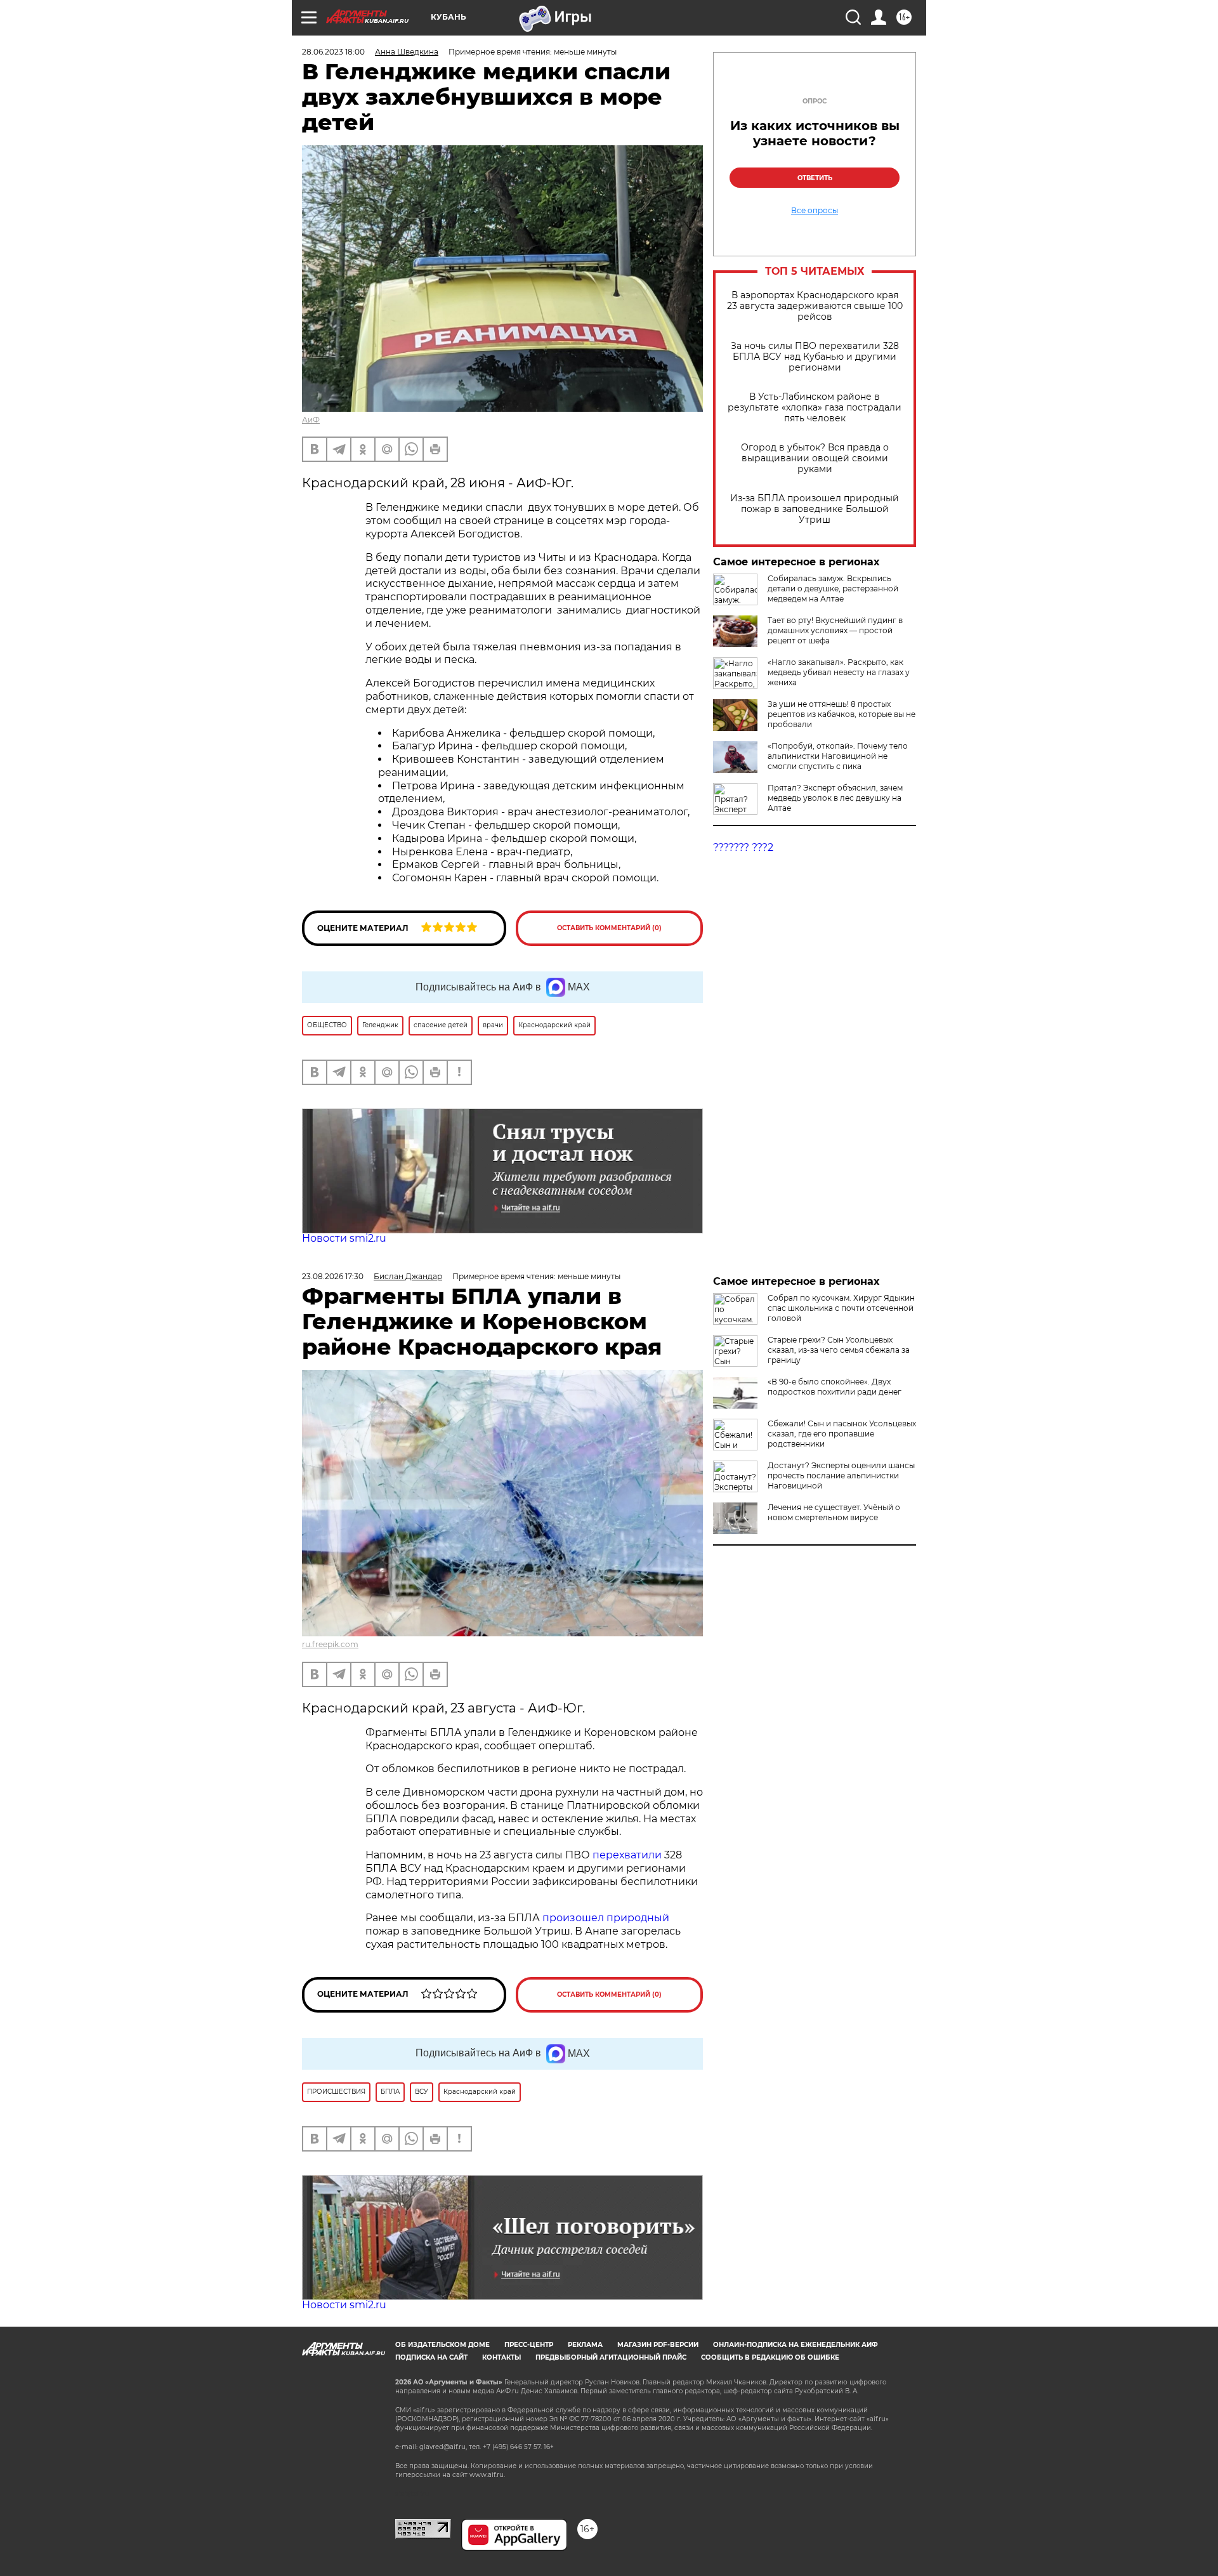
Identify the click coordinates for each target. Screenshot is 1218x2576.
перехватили (626, 1855)
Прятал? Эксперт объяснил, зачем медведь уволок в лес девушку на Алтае (835, 798)
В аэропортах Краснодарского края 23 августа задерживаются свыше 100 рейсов (815, 306)
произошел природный (606, 1918)
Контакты (501, 2357)
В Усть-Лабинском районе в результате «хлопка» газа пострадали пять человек (815, 408)
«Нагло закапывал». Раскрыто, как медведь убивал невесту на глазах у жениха (839, 672)
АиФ (311, 420)
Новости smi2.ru (344, 1238)
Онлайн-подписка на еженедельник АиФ (796, 2345)
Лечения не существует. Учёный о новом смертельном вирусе (834, 1512)
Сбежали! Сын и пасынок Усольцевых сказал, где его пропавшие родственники (842, 1434)
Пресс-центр (529, 2345)
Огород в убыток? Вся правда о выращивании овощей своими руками (815, 458)
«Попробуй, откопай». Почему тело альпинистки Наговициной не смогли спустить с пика (838, 756)
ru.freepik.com (330, 1644)
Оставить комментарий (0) (609, 928)
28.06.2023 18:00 (333, 52)
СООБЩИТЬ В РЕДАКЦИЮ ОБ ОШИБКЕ (770, 2357)
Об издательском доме (442, 2345)
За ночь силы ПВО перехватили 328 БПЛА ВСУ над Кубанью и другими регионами (815, 357)
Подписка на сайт (431, 2357)
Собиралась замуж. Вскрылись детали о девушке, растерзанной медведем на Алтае (833, 588)
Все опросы (815, 211)
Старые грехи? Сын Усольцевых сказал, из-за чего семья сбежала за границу (839, 1350)
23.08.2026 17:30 (333, 1276)
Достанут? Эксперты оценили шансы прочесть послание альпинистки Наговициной (841, 1475)
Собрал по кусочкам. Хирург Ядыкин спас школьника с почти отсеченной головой (841, 1308)
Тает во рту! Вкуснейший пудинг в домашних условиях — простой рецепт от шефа (835, 630)
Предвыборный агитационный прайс (611, 2357)
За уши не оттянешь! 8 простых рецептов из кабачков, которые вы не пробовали (841, 714)
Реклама (585, 2345)
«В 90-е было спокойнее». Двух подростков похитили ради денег (835, 1387)
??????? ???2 (743, 847)
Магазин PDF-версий (658, 2345)
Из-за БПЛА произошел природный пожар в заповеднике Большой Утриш (815, 509)
